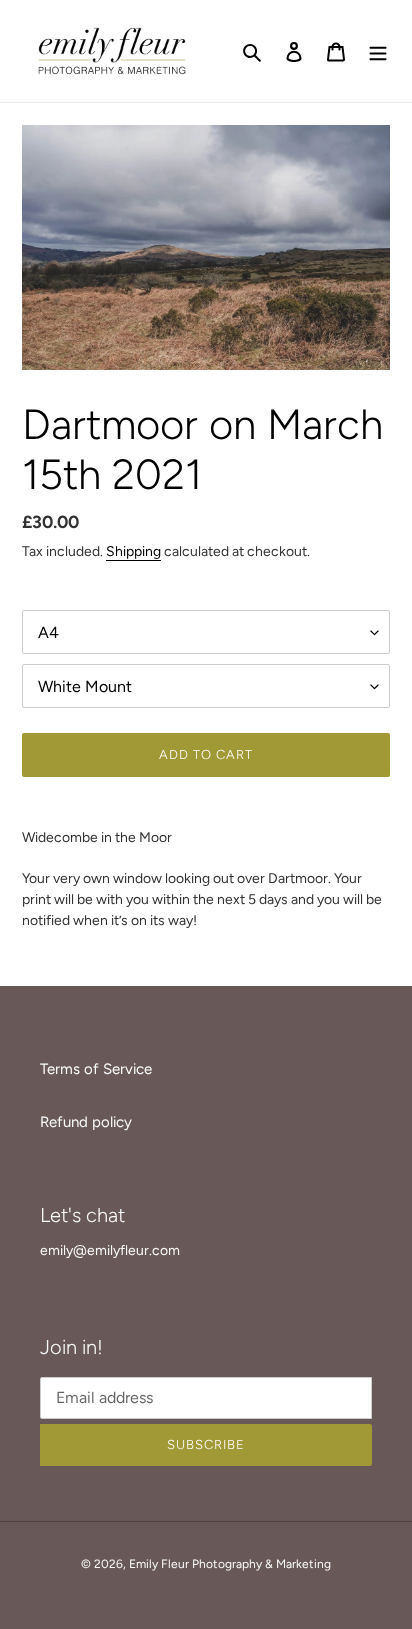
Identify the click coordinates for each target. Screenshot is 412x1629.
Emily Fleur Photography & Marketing (230, 1564)
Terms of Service (96, 1069)
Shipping (133, 551)
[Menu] (378, 51)
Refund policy (86, 1122)
